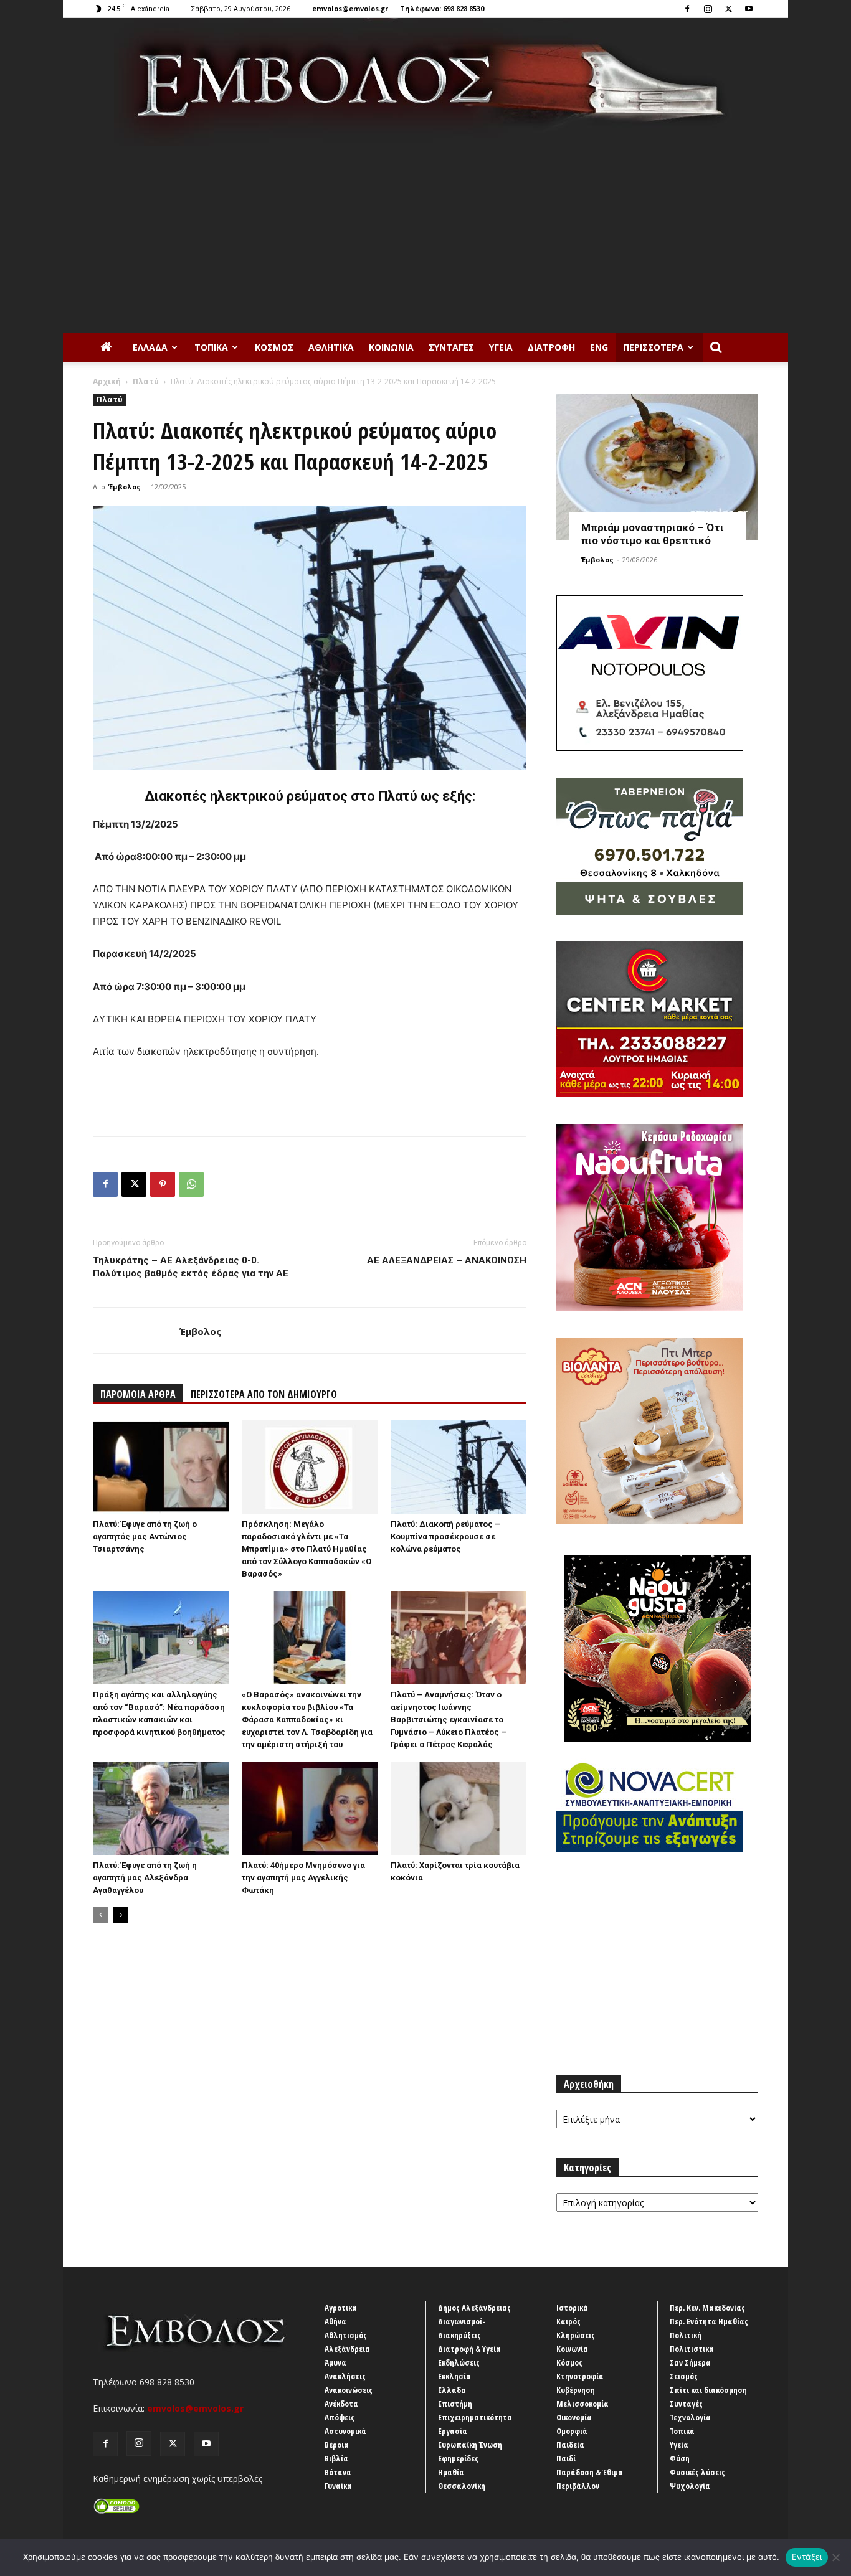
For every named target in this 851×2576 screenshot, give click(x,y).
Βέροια (337, 2445)
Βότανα (338, 2472)
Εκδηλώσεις (459, 2362)
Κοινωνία (391, 347)
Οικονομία (574, 2417)
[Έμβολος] (425, 82)
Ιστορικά (572, 2308)
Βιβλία (336, 2458)
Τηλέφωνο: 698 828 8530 (442, 8)
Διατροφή (551, 347)
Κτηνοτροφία (580, 2376)
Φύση (680, 2458)
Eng (599, 347)
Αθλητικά (331, 347)
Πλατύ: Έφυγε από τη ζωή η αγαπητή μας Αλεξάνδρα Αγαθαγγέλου (145, 1878)
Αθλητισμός (346, 2335)
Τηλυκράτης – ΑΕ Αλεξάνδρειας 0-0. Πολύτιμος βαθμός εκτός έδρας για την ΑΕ (191, 1267)
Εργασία (453, 2431)
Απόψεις (340, 2417)
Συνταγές (451, 347)
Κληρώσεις (576, 2335)
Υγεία (501, 347)
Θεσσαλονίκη (462, 2486)
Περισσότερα (653, 347)
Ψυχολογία (690, 2486)
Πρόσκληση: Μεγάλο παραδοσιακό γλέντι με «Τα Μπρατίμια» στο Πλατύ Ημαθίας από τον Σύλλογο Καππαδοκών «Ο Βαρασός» (307, 1549)
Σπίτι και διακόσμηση (708, 2390)
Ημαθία (451, 2472)
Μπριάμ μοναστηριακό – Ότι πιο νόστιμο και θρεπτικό (653, 534)
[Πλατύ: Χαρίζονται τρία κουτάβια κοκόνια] (459, 1808)
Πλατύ (146, 381)
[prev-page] (101, 1915)
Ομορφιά (572, 2431)
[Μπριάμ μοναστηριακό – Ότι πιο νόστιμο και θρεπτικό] (657, 467)
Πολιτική (686, 2335)
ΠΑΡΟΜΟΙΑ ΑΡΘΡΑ (138, 1394)
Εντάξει (807, 2557)
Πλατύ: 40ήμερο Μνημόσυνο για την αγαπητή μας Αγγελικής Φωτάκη (303, 1878)
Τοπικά (211, 347)
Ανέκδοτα (341, 2404)
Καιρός (568, 2321)
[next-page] (121, 1915)
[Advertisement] (425, 239)
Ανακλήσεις (345, 2376)
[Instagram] (708, 9)
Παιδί (566, 2458)
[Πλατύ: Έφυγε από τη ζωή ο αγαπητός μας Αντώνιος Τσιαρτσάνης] (161, 1467)
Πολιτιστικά (692, 2349)
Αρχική (107, 381)
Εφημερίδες (458, 2458)
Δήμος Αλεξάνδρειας (474, 2308)
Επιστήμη (455, 2404)
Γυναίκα (338, 2486)
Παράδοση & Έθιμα (590, 2472)
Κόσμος (274, 347)
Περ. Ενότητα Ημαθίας (709, 2321)
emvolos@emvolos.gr (350, 8)
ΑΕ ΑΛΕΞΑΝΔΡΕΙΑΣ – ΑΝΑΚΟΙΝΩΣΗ (447, 1260)
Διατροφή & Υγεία (469, 2349)
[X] (728, 9)
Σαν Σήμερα (690, 2362)
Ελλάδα (150, 347)
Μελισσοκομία (582, 2404)
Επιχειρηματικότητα (475, 2417)
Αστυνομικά (345, 2431)
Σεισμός (684, 2376)
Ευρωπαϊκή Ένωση (470, 2445)
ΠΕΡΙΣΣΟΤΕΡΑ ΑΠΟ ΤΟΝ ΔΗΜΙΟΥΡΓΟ (264, 1394)
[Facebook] (687, 9)
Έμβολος (125, 487)
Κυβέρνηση (576, 2390)
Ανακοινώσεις (349, 2390)
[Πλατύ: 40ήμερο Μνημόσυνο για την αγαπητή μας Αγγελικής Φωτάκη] (310, 1808)
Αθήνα (335, 2321)
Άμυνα (335, 2362)
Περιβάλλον (578, 2486)
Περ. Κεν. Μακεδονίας (707, 2308)
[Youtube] (749, 9)
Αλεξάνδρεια (347, 2349)
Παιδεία (570, 2445)
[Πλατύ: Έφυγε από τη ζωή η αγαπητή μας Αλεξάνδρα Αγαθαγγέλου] (161, 1808)
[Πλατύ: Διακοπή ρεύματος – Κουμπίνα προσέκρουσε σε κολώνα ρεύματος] (459, 1467)
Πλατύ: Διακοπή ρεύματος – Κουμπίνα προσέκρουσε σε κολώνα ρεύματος (445, 1536)
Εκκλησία (454, 2376)
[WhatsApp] (191, 1184)
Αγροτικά (341, 2308)
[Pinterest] (163, 1184)
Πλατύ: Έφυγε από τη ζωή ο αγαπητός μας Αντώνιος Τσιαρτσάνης (145, 1536)
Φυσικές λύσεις (697, 2472)
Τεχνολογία (690, 2417)
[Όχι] (835, 2557)
